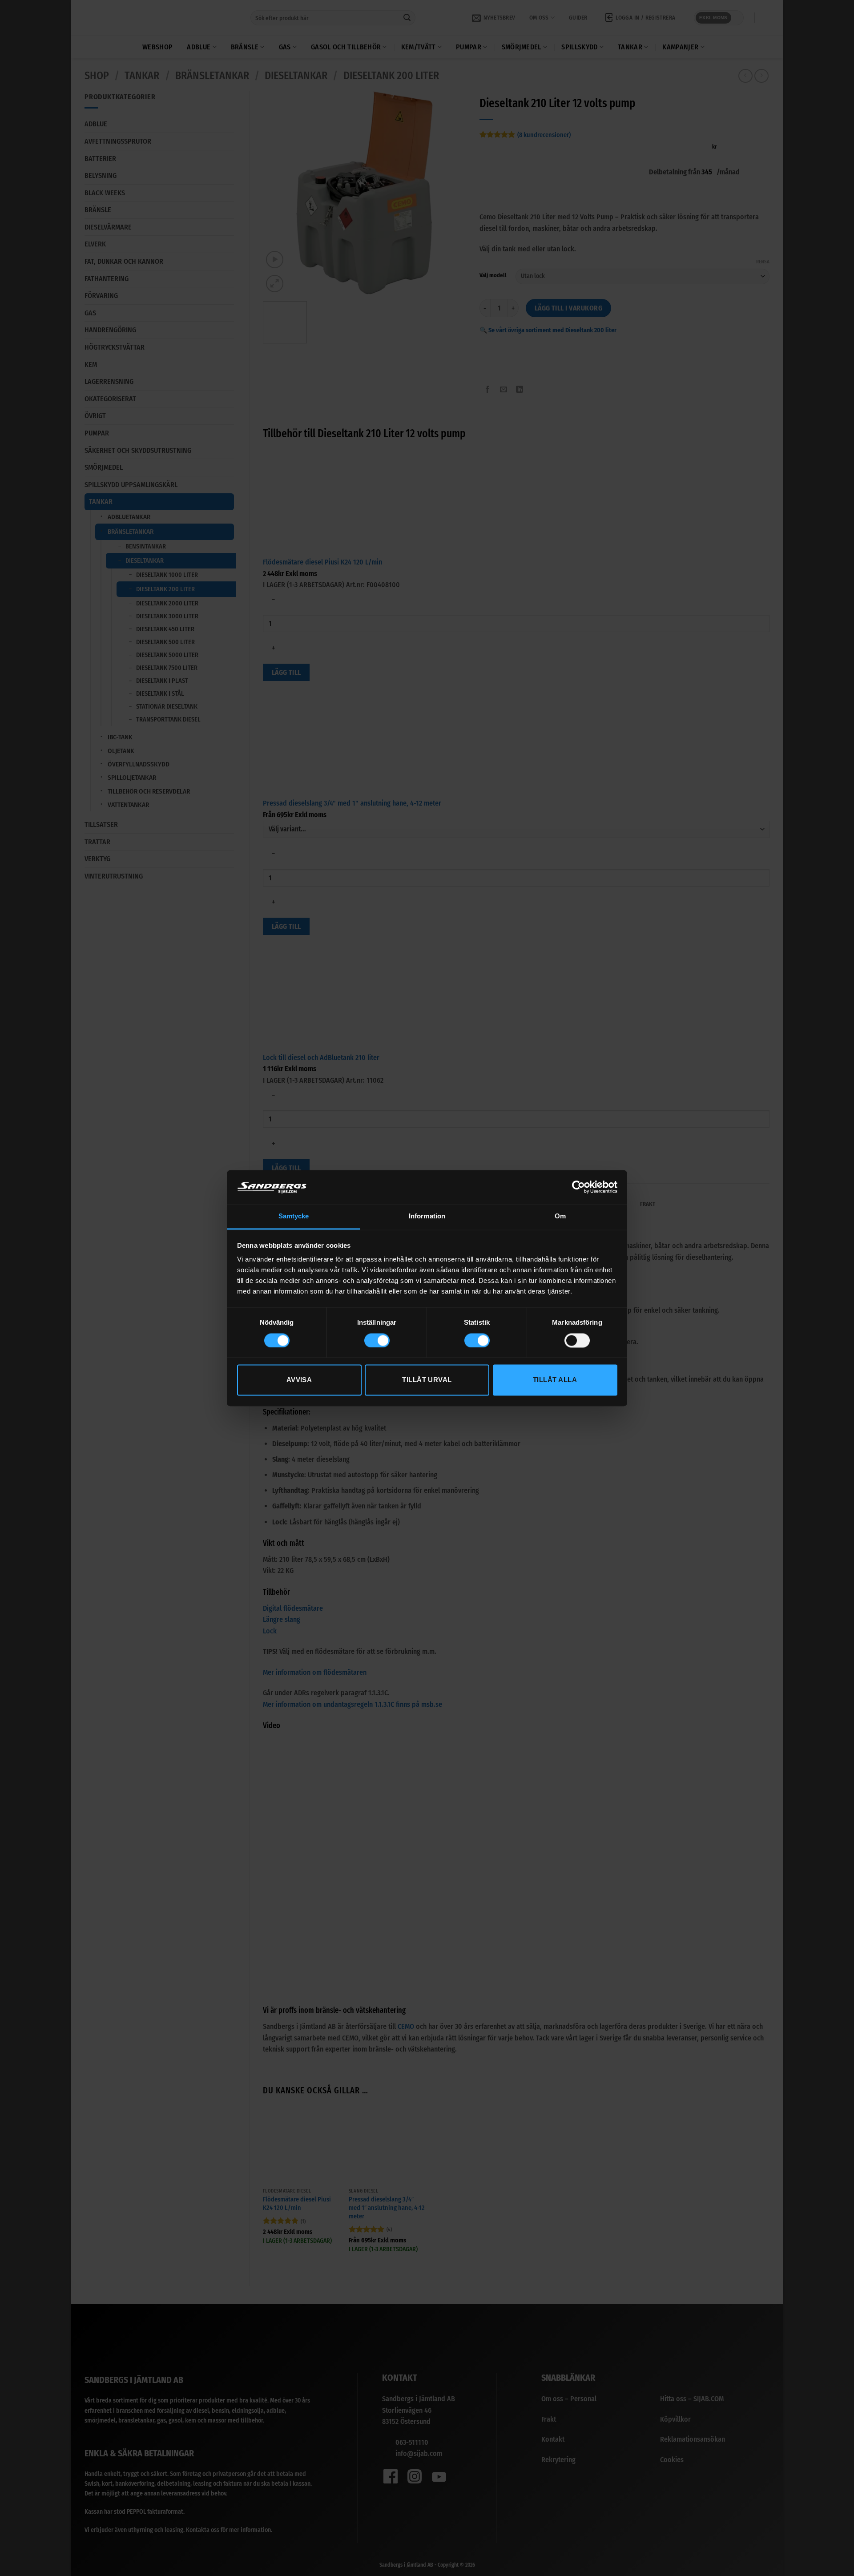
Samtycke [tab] (294, 1216)
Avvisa (299, 1380)
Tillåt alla (555, 1380)
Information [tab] (427, 1216)
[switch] (377, 1340)
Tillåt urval (427, 1380)
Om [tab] (560, 1216)
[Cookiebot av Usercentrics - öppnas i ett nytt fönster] (578, 1187)
